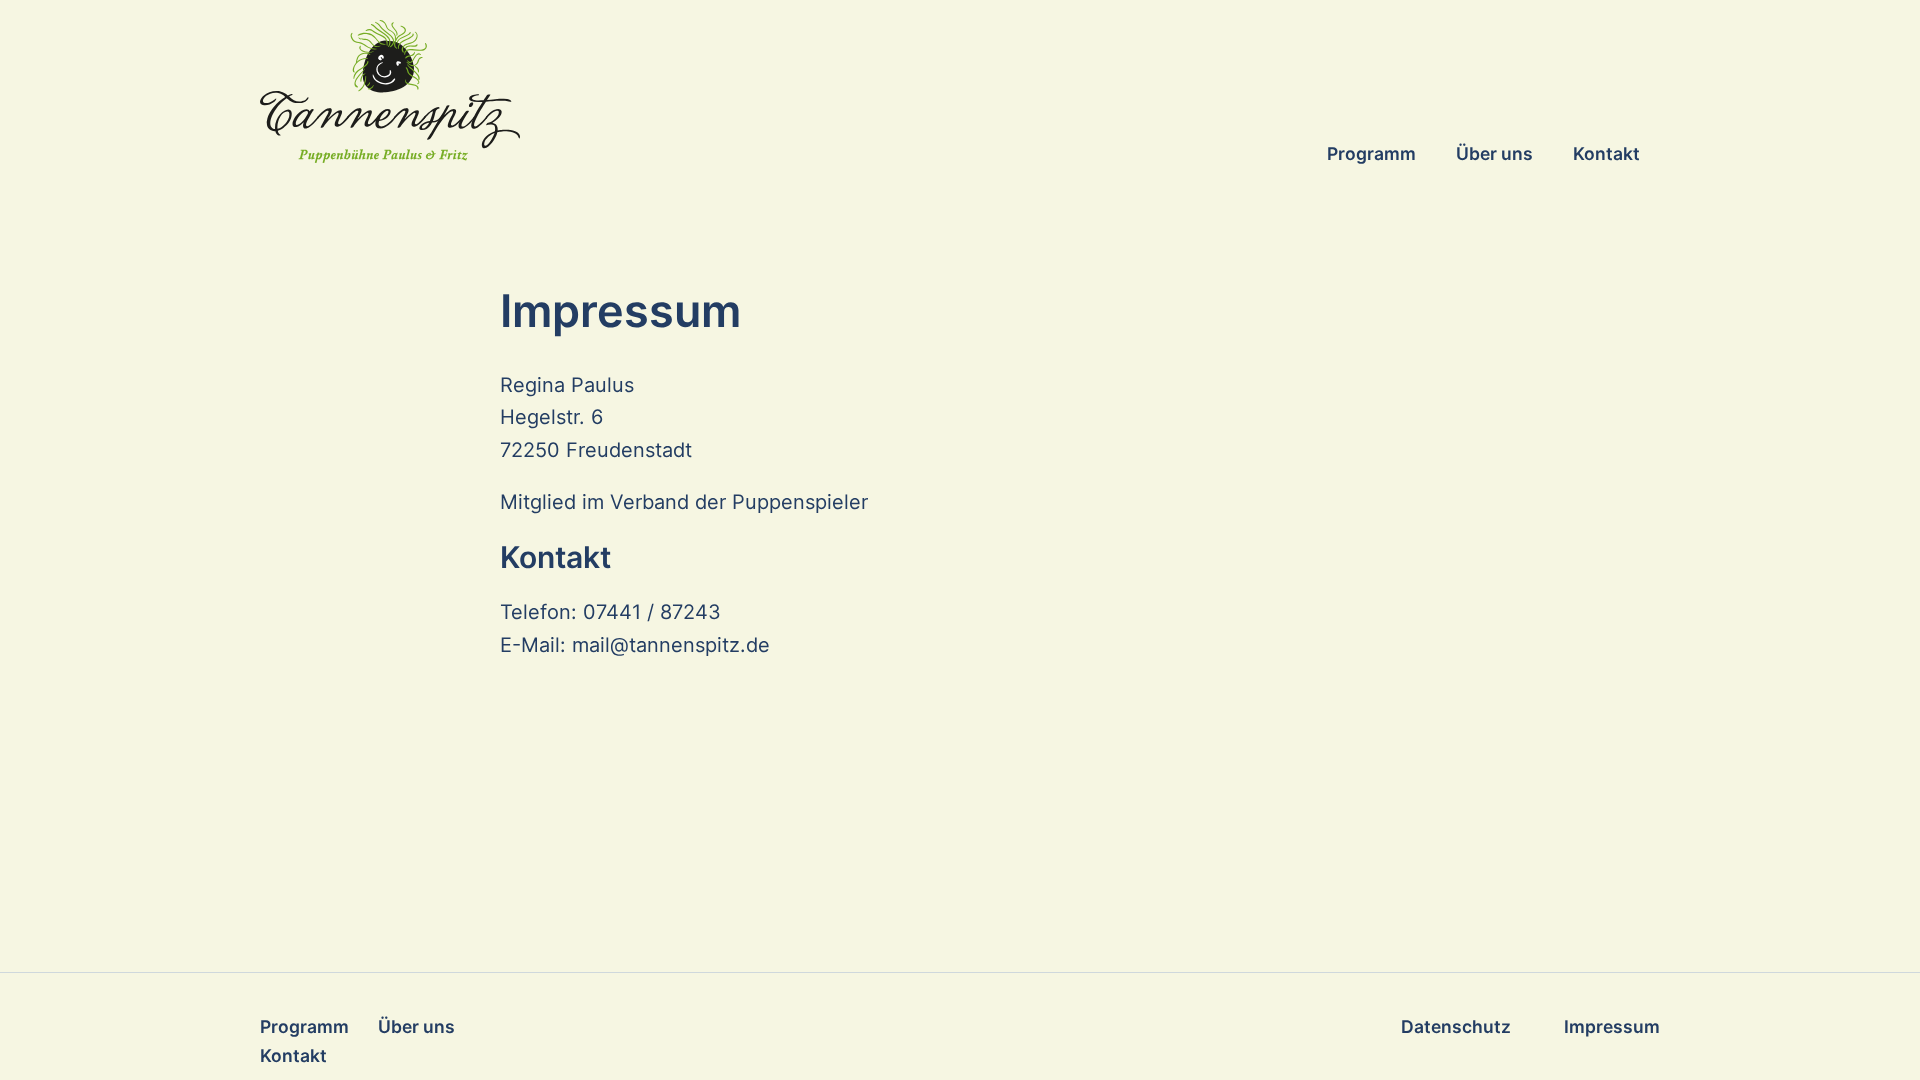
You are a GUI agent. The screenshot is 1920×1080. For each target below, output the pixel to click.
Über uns (1494, 153)
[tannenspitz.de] (587, 91)
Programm (1371, 153)
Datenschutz (1456, 1026)
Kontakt (1606, 153)
